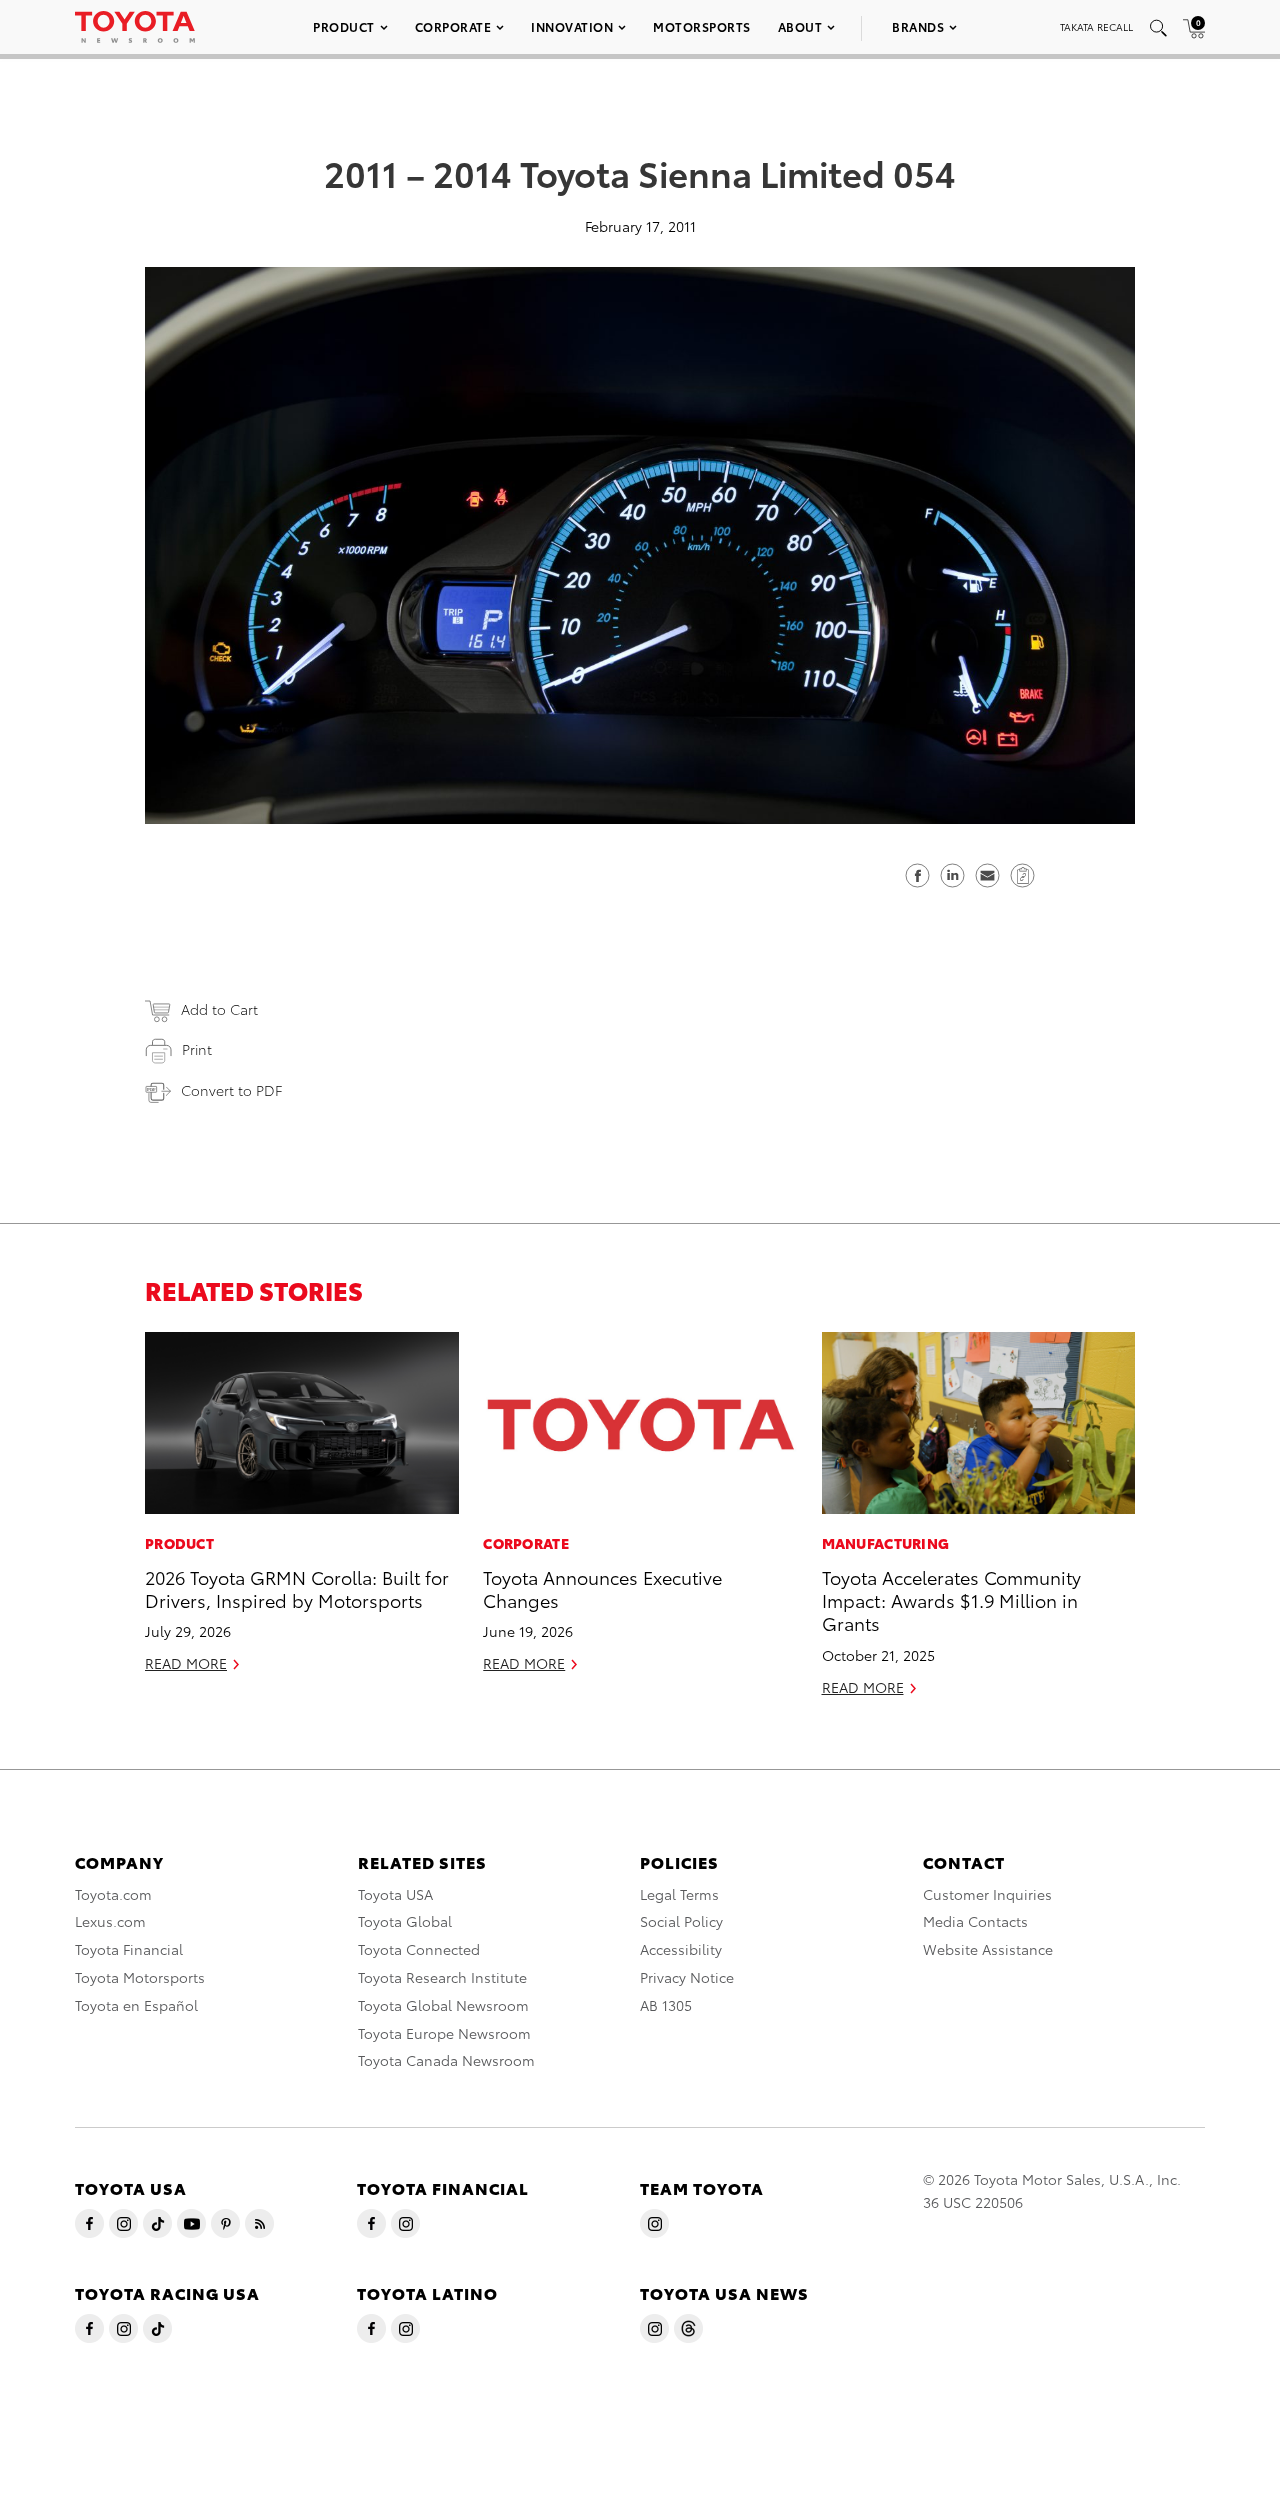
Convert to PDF (231, 1090)
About (800, 26)
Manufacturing (886, 1543)
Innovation (572, 26)
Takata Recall (1096, 26)
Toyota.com (113, 1894)
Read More (186, 1663)
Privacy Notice (687, 1977)
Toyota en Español (136, 2005)
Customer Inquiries (987, 1894)
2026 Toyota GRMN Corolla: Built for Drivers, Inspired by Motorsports (297, 1588)
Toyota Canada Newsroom (446, 2060)
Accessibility (681, 1949)
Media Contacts (975, 1921)
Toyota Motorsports (140, 1977)
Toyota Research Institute (442, 1977)
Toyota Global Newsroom (443, 2005)
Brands (918, 26)
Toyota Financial (129, 1949)
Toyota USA (395, 1894)
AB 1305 (666, 2005)
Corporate (453, 26)
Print (197, 1049)
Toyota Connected (419, 1949)
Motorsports (702, 26)
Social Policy (681, 1921)
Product (344, 26)
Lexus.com (110, 1921)
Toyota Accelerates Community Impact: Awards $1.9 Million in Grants (951, 1600)
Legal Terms (679, 1894)
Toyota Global (405, 1921)
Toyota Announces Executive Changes (602, 1588)
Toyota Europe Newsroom (444, 2033)
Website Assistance (988, 1949)
